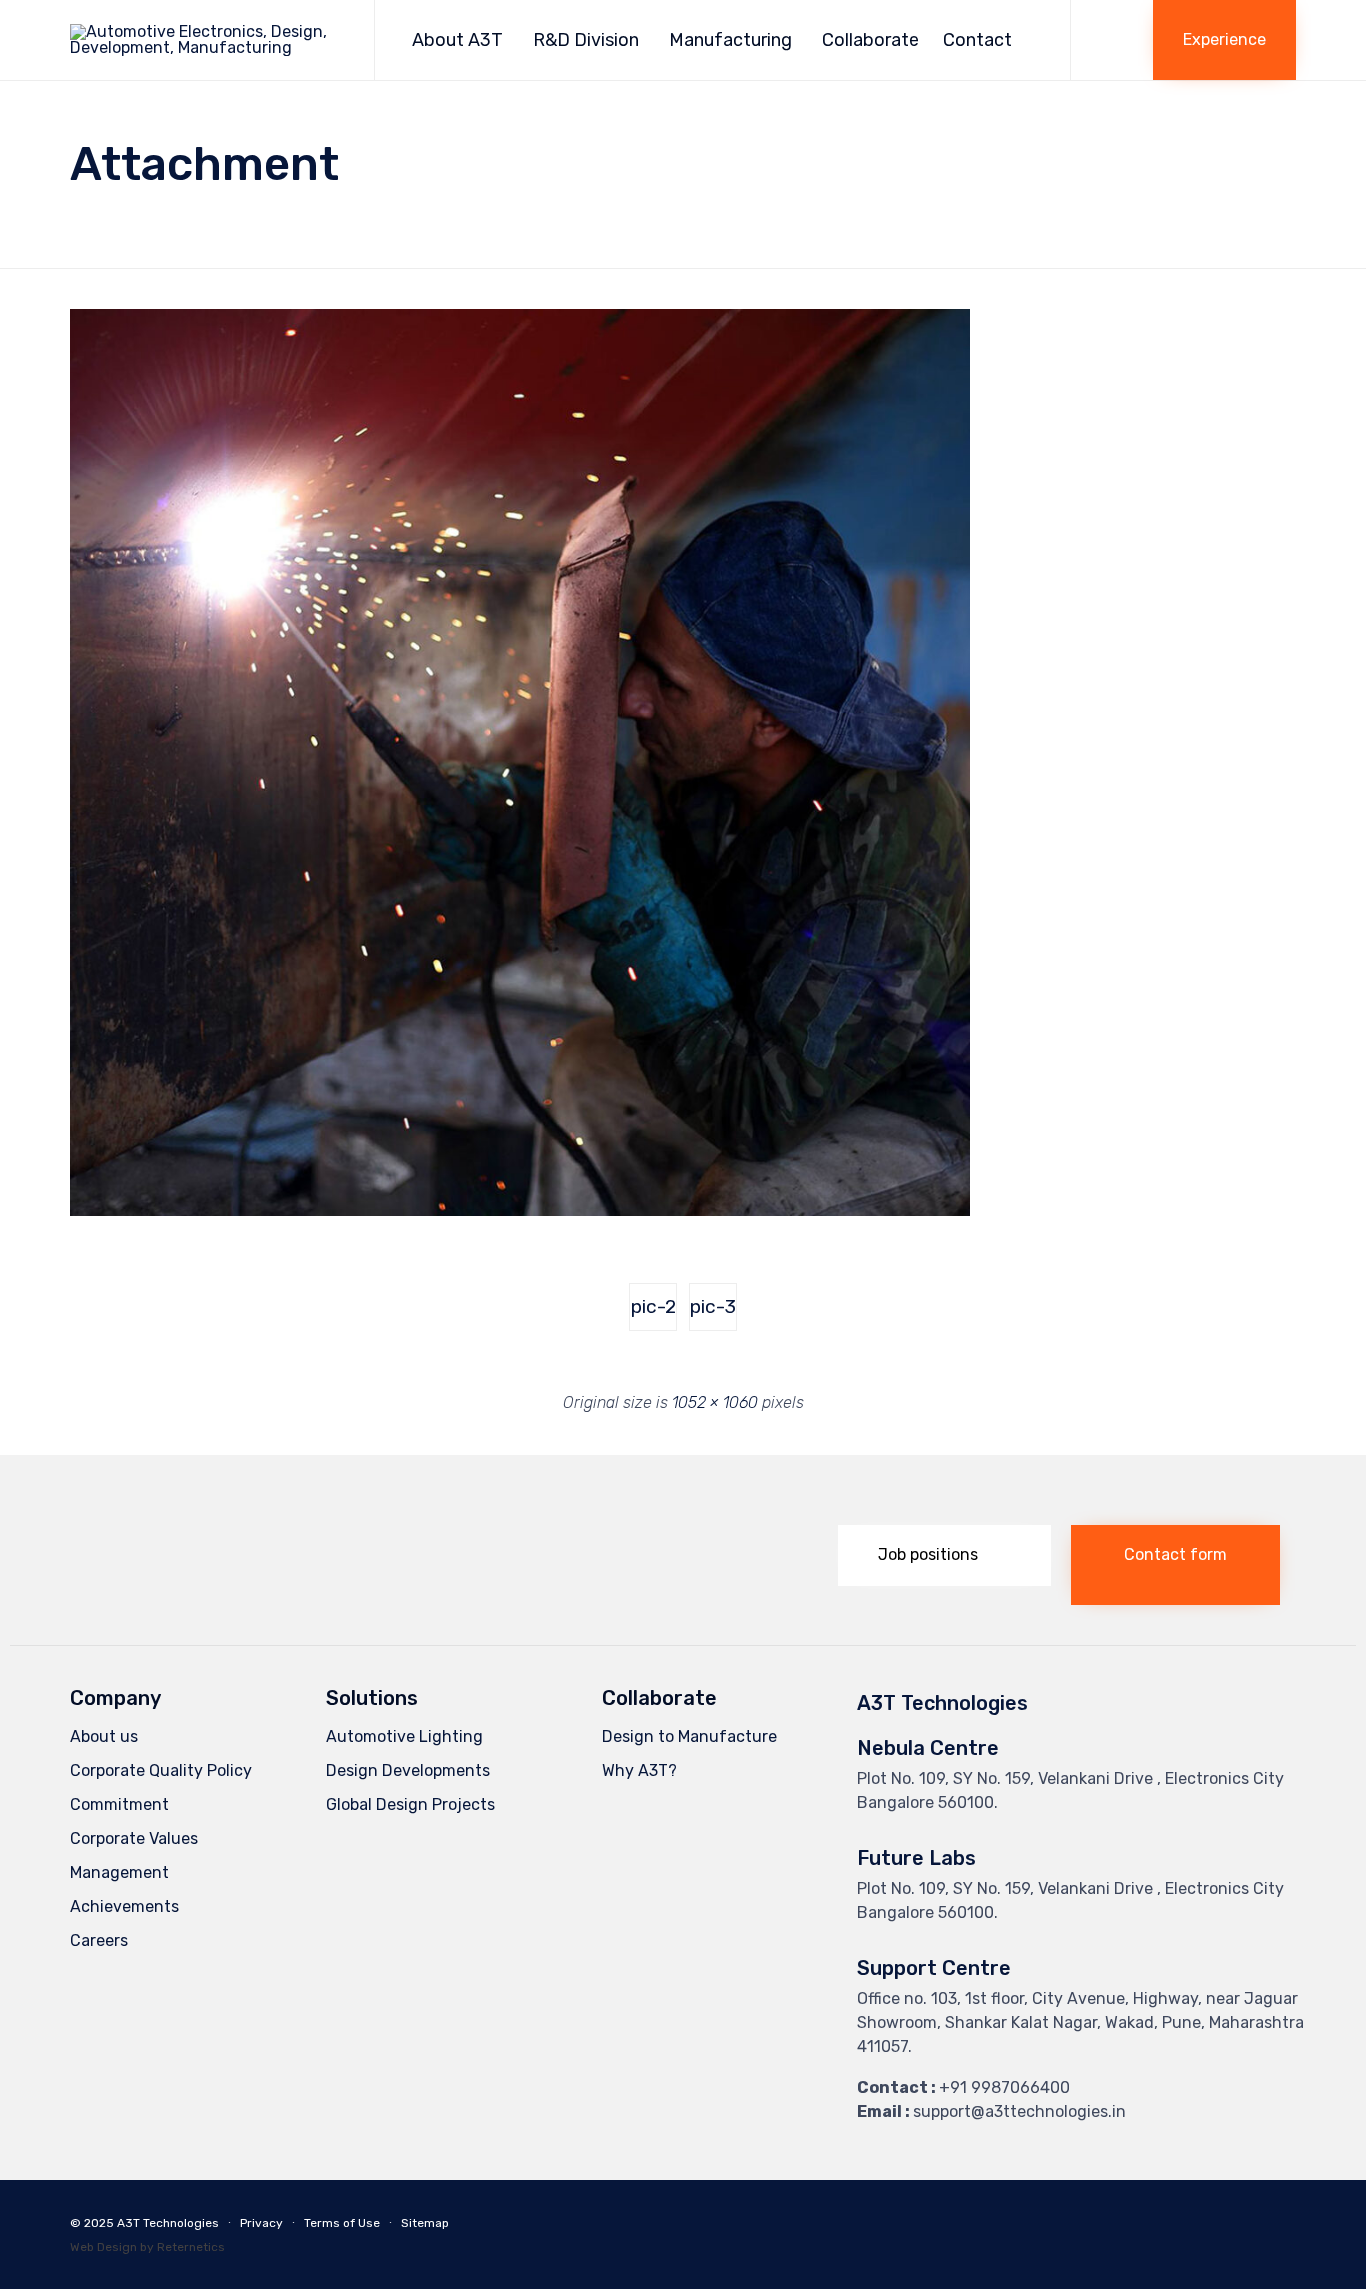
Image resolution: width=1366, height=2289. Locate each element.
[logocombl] (184, 1578)
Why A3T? (639, 1770)
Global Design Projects (410, 1804)
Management (119, 1872)
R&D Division (586, 40)
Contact (977, 40)
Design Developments (408, 1770)
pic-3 (713, 1306)
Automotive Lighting (404, 1736)
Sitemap (425, 2223)
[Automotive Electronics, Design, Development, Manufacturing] (207, 40)
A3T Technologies (168, 2223)
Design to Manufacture (689, 1736)
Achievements (124, 1906)
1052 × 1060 (715, 1402)
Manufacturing (730, 40)
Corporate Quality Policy (161, 1770)
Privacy (261, 2223)
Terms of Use (342, 2223)
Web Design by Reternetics (147, 2247)
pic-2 (653, 1306)
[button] (1224, 40)
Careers (99, 1940)
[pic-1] (520, 1211)
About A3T (457, 40)
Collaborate (870, 40)
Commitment (119, 1804)
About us (104, 1736)
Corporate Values (134, 1838)
